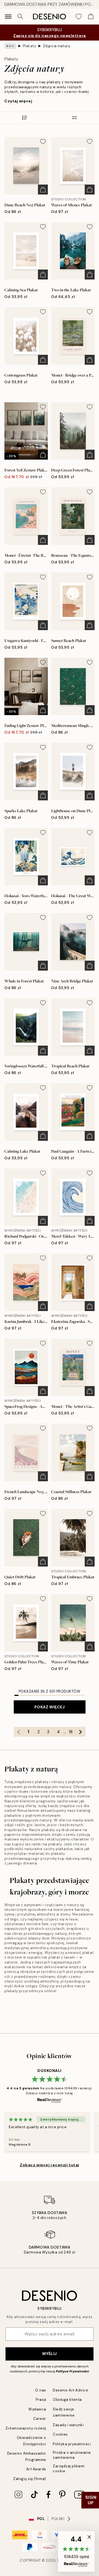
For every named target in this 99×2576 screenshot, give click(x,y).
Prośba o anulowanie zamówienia (72, 2455)
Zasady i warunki (68, 2425)
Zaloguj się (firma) (30, 2479)
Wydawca (37, 2409)
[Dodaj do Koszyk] (43, 190)
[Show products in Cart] (91, 17)
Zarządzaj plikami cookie (69, 2468)
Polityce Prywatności (72, 2371)
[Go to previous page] (19, 1732)
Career (40, 2419)
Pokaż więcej (50, 1707)
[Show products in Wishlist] (79, 17)
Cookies (60, 2434)
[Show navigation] (8, 17)
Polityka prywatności (72, 2444)
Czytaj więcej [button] (18, 101)
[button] (76, 2551)
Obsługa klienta (67, 2400)
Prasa (41, 2400)
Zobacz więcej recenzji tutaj (50, 2165)
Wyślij (49, 2354)
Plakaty (30, 46)
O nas (41, 2390)
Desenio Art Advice (70, 2390)
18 (71, 1732)
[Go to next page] (81, 1732)
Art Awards (36, 2469)
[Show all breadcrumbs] (10, 46)
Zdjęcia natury (57, 46)
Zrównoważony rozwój (26, 2428)
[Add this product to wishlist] (43, 142)
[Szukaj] (20, 17)
